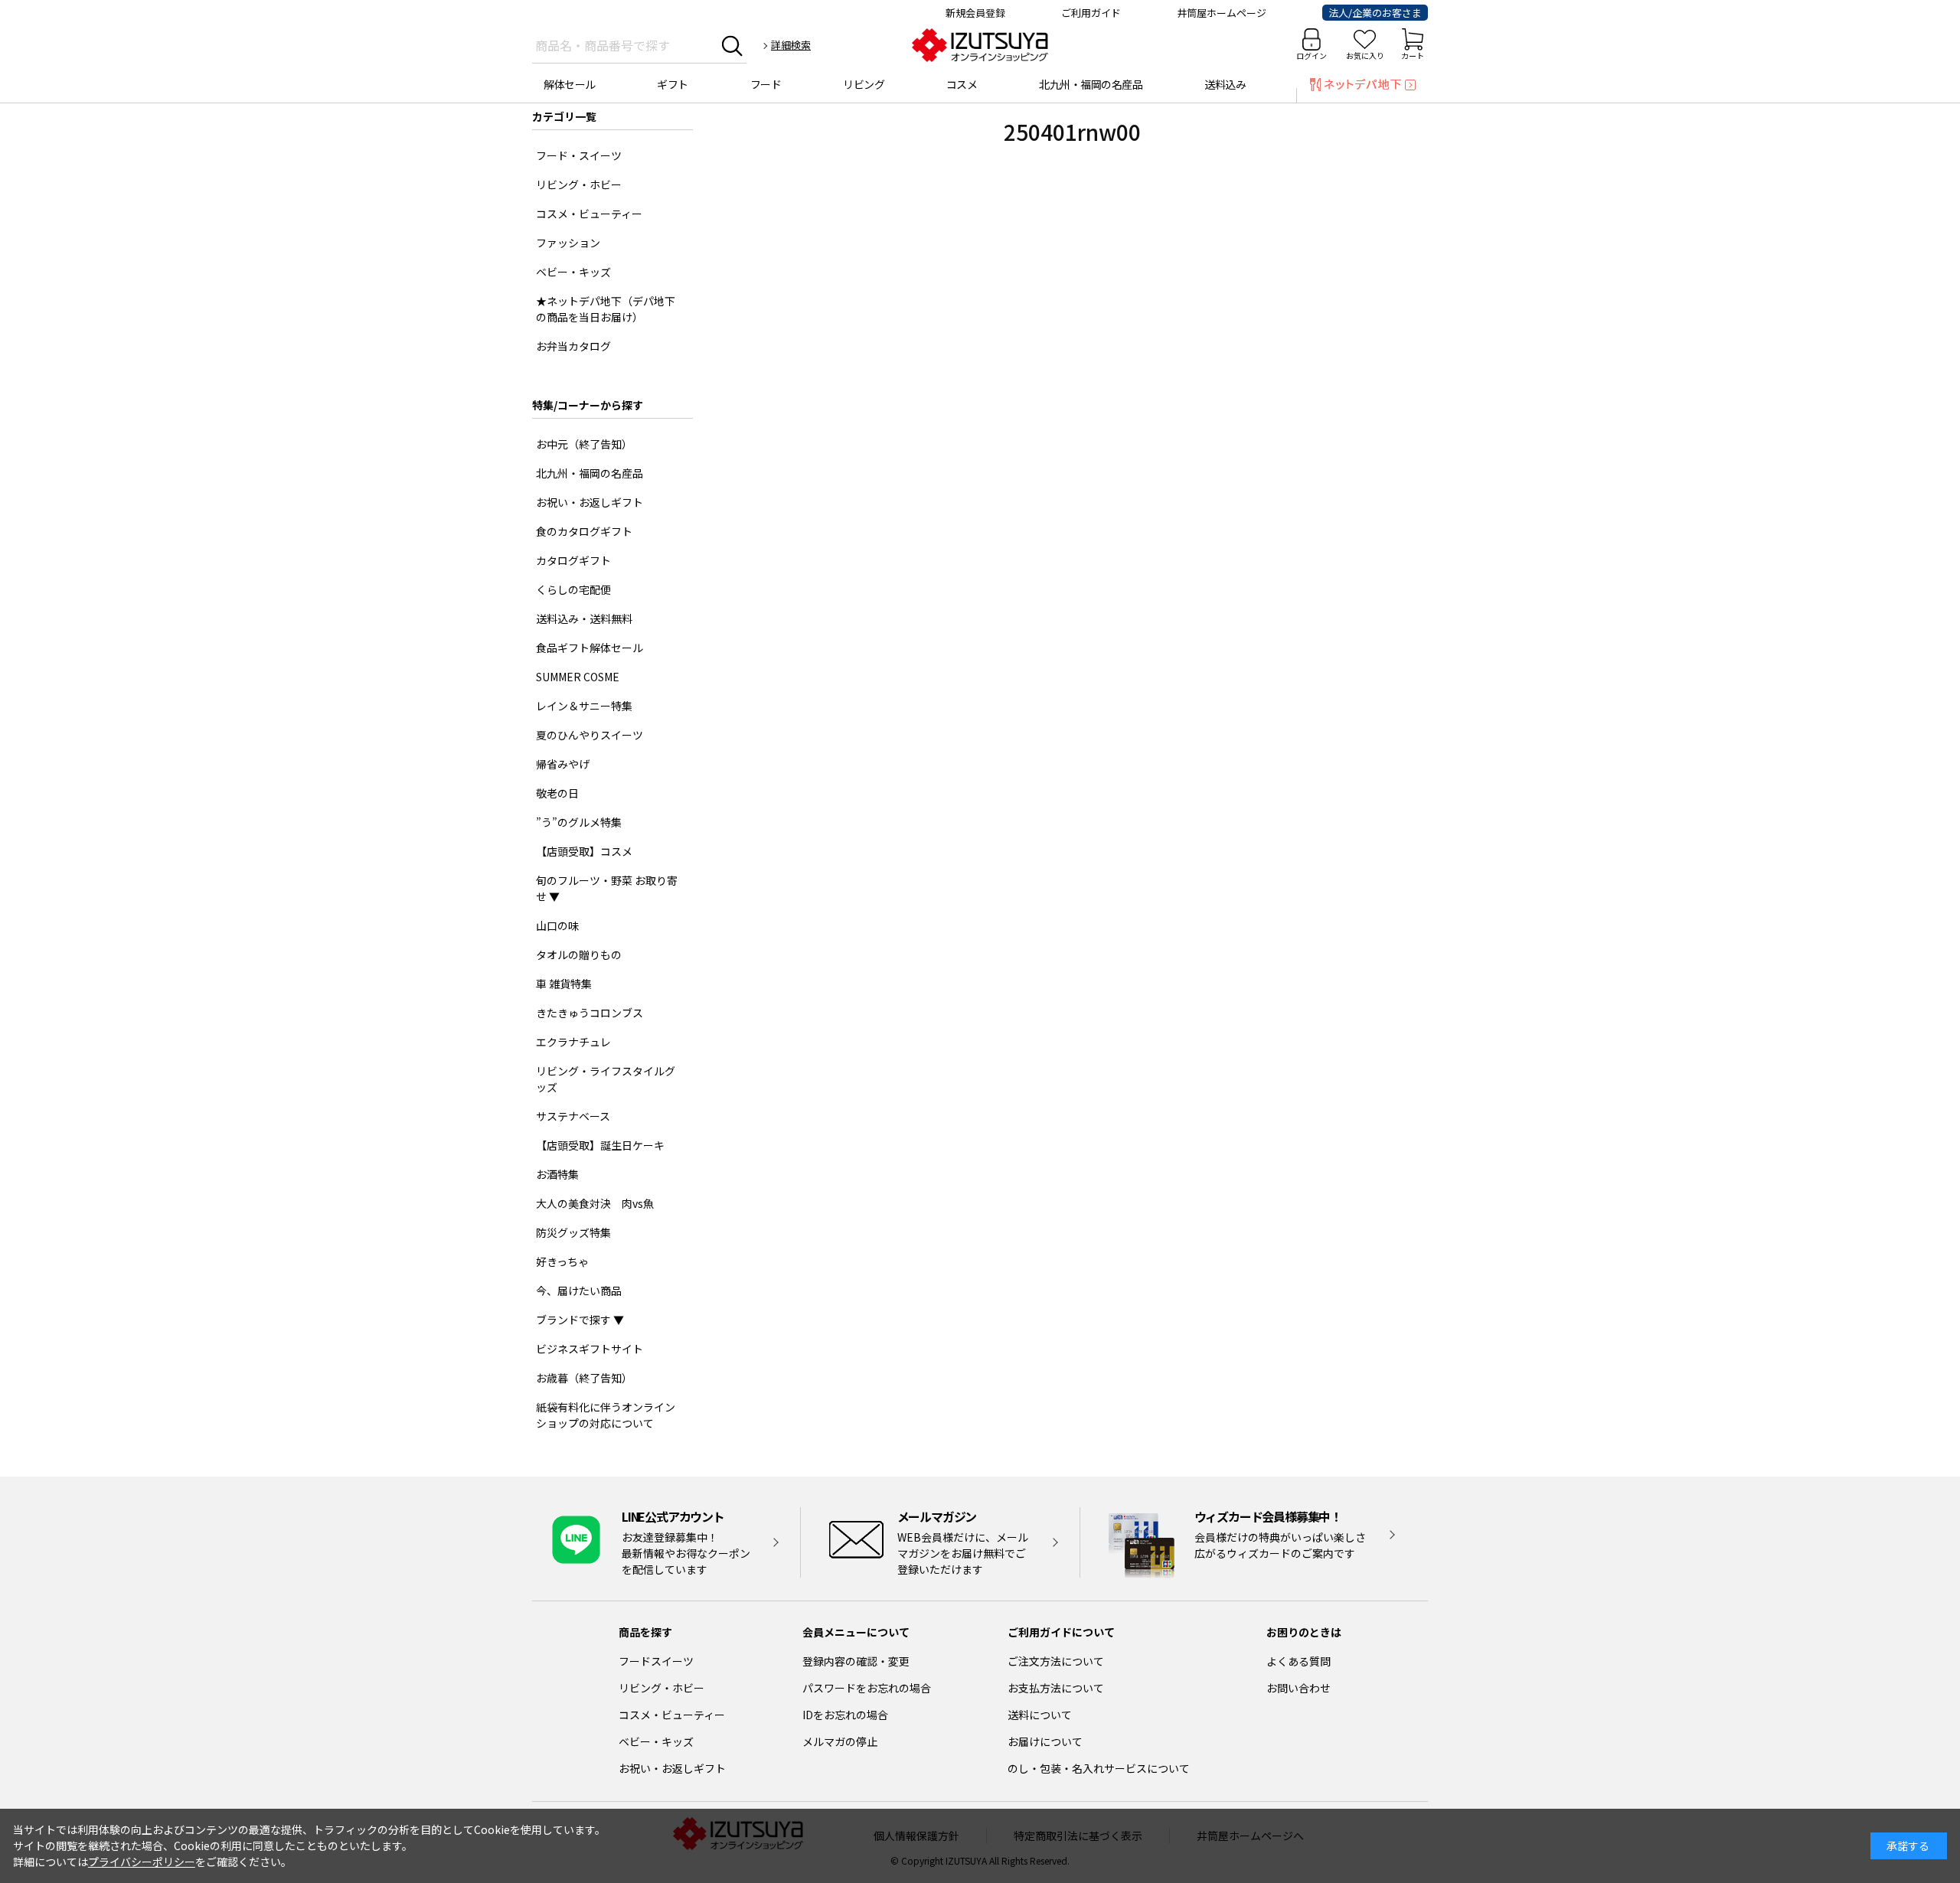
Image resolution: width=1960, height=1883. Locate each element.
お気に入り (1365, 55)
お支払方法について (1056, 1688)
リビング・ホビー (661, 1688)
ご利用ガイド (1091, 13)
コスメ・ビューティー (672, 1715)
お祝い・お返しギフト (672, 1768)
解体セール (570, 84)
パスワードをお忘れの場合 (867, 1688)
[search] (732, 45)
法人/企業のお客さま (1375, 13)
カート (1413, 55)
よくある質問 (1298, 1661)
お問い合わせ (1298, 1688)
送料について (1040, 1715)
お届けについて (1045, 1741)
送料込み (1225, 84)
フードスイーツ (656, 1661)
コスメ (962, 84)
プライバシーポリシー (142, 1862)
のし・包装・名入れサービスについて (1099, 1768)
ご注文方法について (1056, 1661)
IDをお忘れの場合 (845, 1715)
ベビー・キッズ (656, 1741)
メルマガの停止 (840, 1741)
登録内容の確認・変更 (856, 1661)
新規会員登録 (975, 13)
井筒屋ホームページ (1222, 13)
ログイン (1312, 55)
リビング (864, 84)
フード (766, 84)
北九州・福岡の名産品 (1091, 84)
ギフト (673, 84)
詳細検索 (791, 45)
